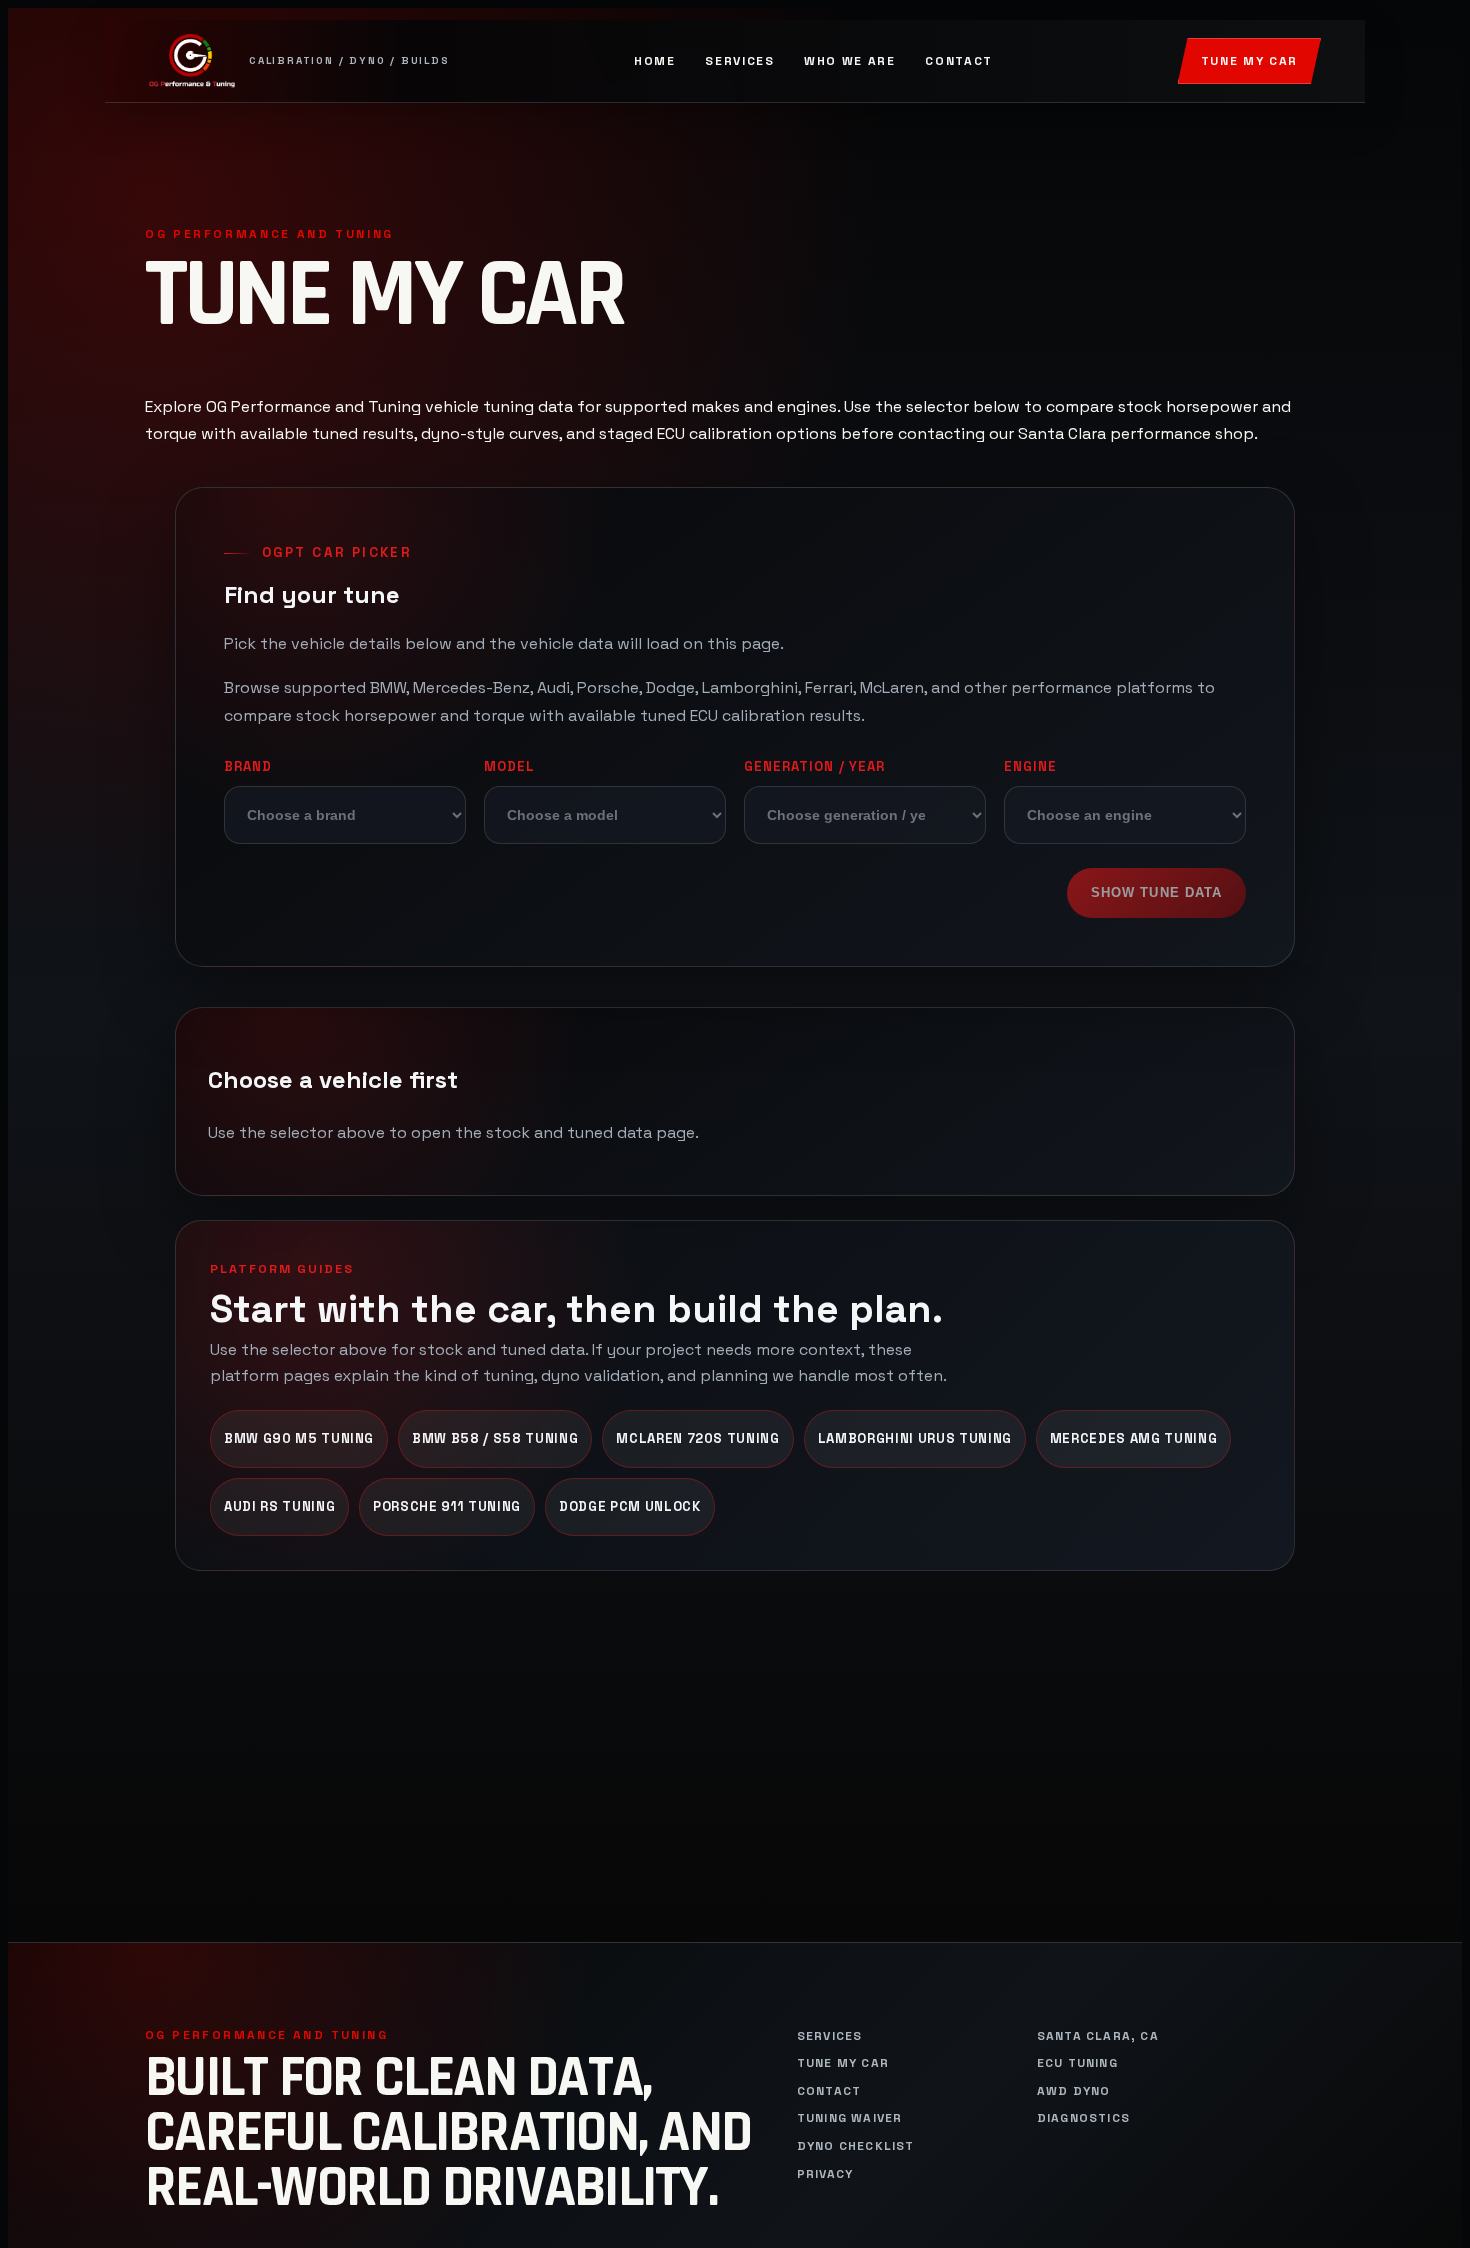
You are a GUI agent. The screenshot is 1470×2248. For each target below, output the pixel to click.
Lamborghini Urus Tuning (915, 1438)
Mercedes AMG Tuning (1133, 1438)
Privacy (825, 2174)
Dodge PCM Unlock (630, 1506)
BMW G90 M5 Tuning (299, 1438)
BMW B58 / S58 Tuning (495, 1438)
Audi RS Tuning (279, 1506)
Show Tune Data (1156, 892)
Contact (959, 61)
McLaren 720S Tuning (697, 1438)
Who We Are (850, 61)
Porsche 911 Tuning (447, 1506)
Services (739, 61)
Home (655, 61)
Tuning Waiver (850, 2118)
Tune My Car (1249, 61)
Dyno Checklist (856, 2146)
